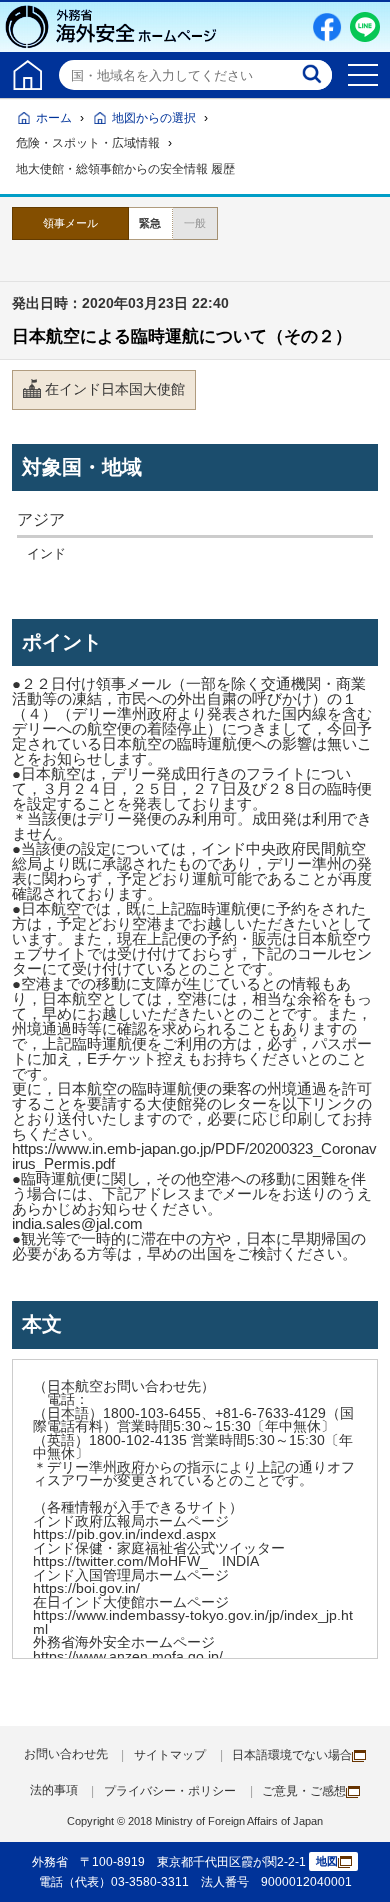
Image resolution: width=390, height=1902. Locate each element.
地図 (327, 1861)
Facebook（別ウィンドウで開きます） (327, 27)
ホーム (54, 118)
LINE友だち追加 (365, 27)
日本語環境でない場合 (292, 1755)
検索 (314, 75)
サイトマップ (170, 1755)
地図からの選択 (154, 118)
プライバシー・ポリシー (170, 1791)
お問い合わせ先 (66, 1754)
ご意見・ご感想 (304, 1791)
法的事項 (54, 1790)
